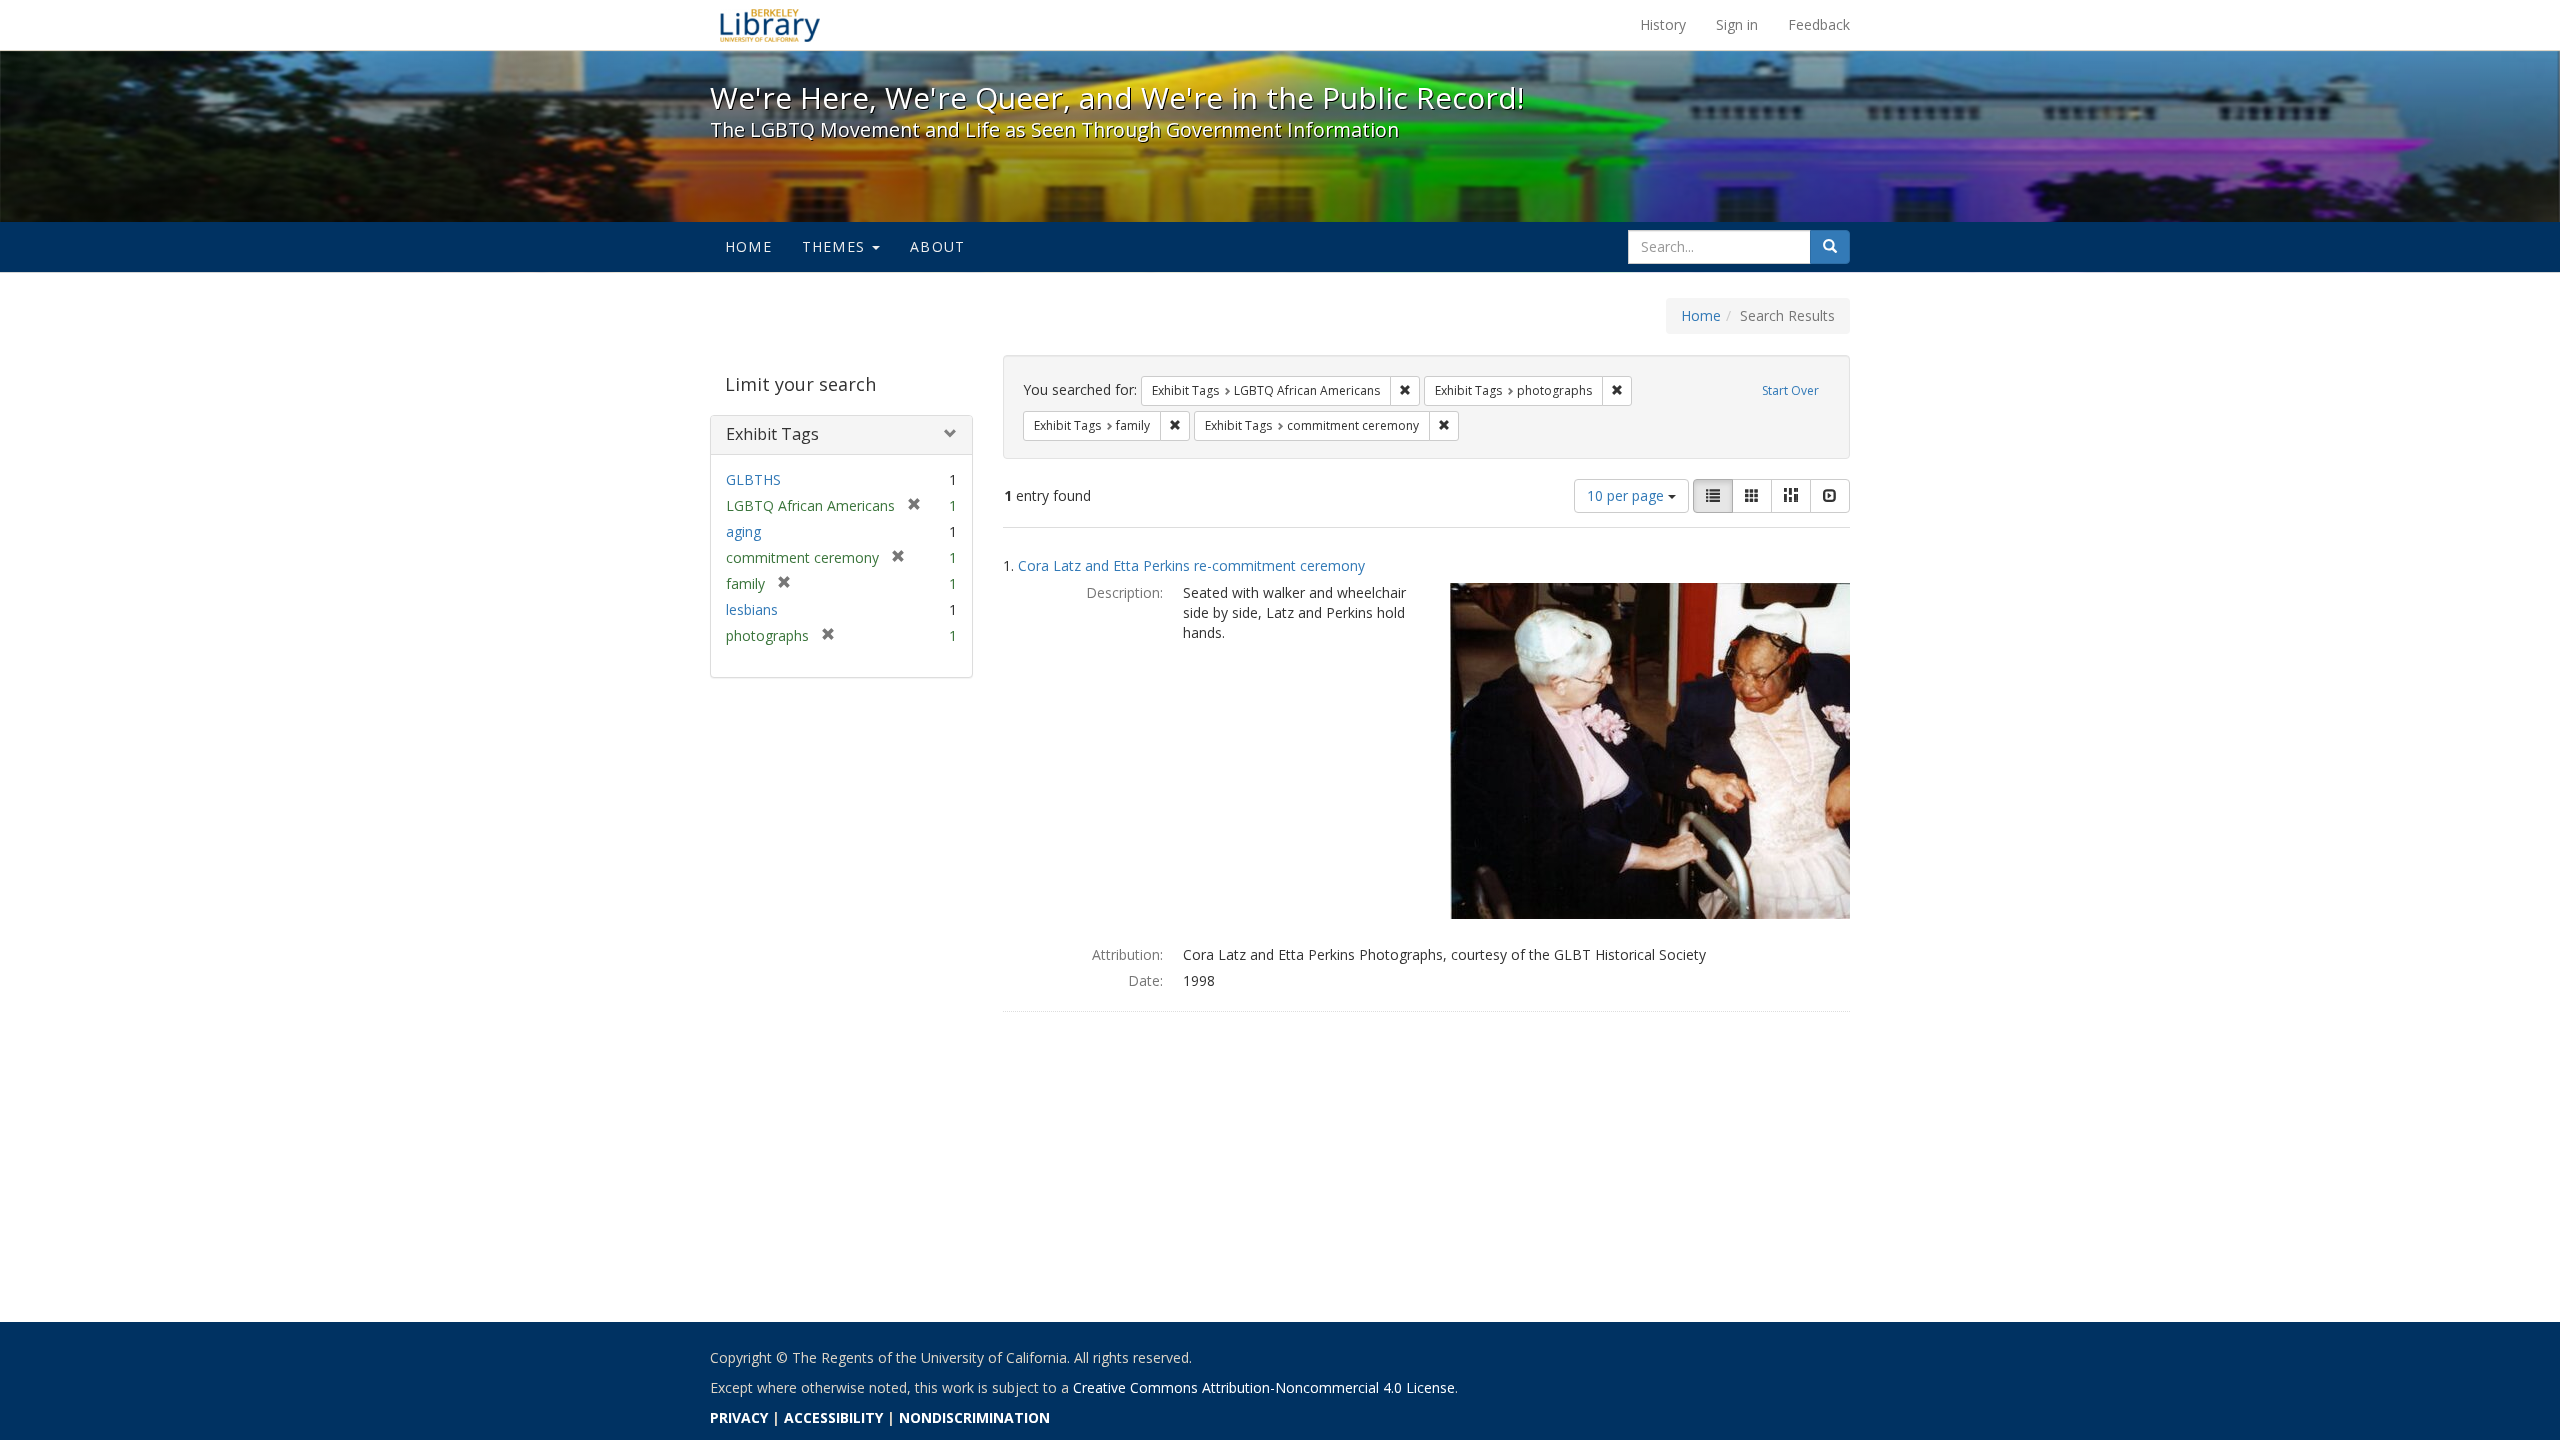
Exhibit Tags (772, 434)
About (937, 246)
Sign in (1737, 24)
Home (748, 246)
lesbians (752, 609)
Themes (836, 246)
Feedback (1819, 24)
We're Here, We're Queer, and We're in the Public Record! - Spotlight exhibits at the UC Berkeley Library (770, 25)
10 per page (1627, 495)
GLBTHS (753, 479)
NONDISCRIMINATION (974, 1417)
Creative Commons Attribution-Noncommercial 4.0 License (1264, 1387)
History (1663, 24)
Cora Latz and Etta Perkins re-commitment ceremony (1191, 565)
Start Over (1790, 390)
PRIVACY (739, 1417)
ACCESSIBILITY (833, 1417)
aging (743, 531)
